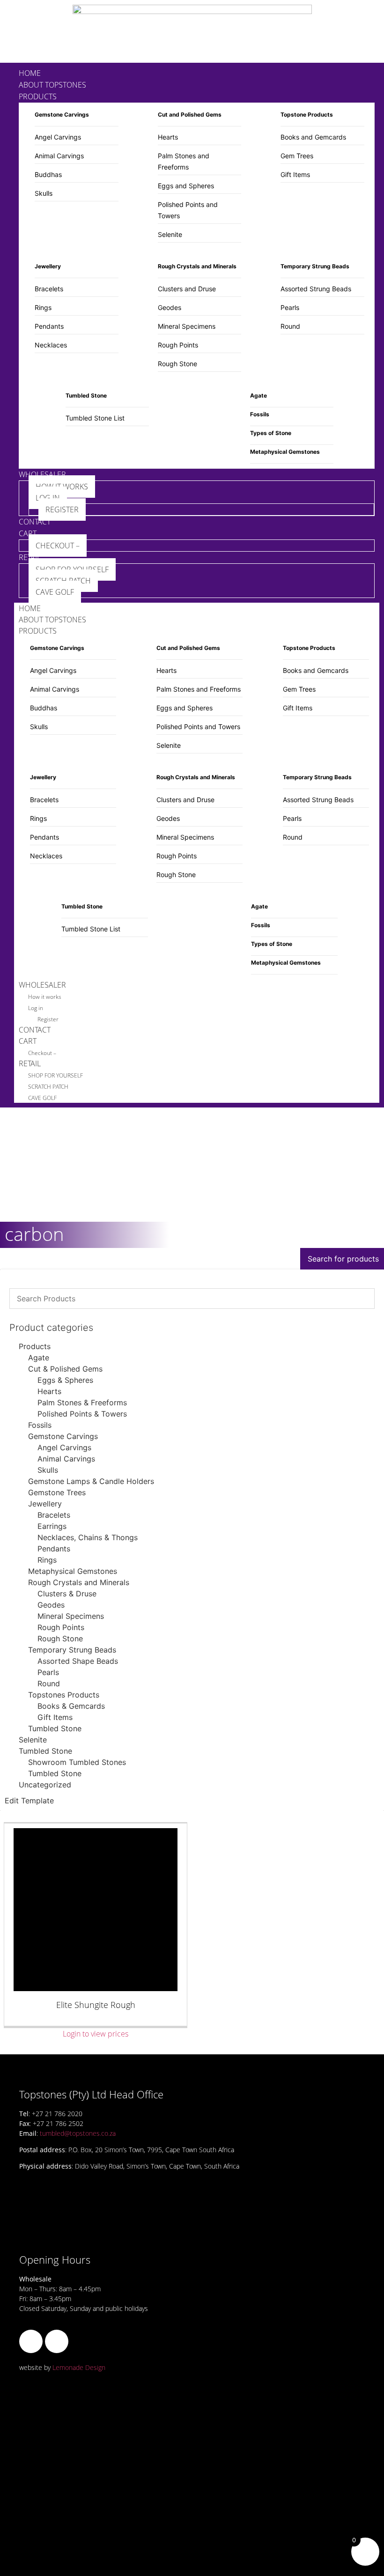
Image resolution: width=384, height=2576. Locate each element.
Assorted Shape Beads (78, 1661)
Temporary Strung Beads (72, 1650)
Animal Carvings (59, 156)
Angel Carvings (58, 137)
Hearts (168, 137)
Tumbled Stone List (95, 418)
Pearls (290, 307)
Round (290, 326)
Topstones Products (64, 1695)
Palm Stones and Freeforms (199, 689)
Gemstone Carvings (63, 1436)
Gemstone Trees (57, 1492)
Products (35, 1346)
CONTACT (35, 1030)
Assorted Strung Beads (316, 289)
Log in (36, 1008)
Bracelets (49, 289)
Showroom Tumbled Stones (77, 1762)
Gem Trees (297, 156)
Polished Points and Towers (198, 727)
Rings (43, 307)
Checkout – (42, 1053)
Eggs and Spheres (186, 186)
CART (28, 1041)
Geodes (170, 307)
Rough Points (178, 345)
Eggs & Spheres (65, 1380)
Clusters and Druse (187, 289)
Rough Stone (177, 364)
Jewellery (45, 1504)
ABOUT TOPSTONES (52, 620)
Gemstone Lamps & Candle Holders (91, 1481)
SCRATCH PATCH (48, 1087)
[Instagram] (57, 2341)
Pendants (49, 326)
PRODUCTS (38, 631)
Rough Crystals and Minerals (79, 1582)
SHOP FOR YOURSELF (55, 1075)
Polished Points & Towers (82, 1414)
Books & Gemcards (71, 1706)
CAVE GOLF (42, 1098)
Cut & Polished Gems (65, 1369)
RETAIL (30, 1063)
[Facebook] (31, 2341)
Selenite (170, 234)
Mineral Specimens (187, 326)
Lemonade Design (79, 2367)
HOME (30, 608)
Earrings (52, 1526)
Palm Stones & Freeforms (82, 1402)
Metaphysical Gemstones (73, 1571)
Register (48, 1019)
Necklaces (51, 345)
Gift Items (295, 174)
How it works (45, 997)
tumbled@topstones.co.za (78, 2133)
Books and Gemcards (313, 137)
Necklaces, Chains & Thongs (88, 1537)
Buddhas (48, 174)
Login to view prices (96, 2034)
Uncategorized (45, 1785)
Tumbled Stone (55, 1728)
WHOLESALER (42, 985)
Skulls (44, 193)
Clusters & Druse (67, 1594)
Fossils (40, 1425)
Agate (39, 1358)
